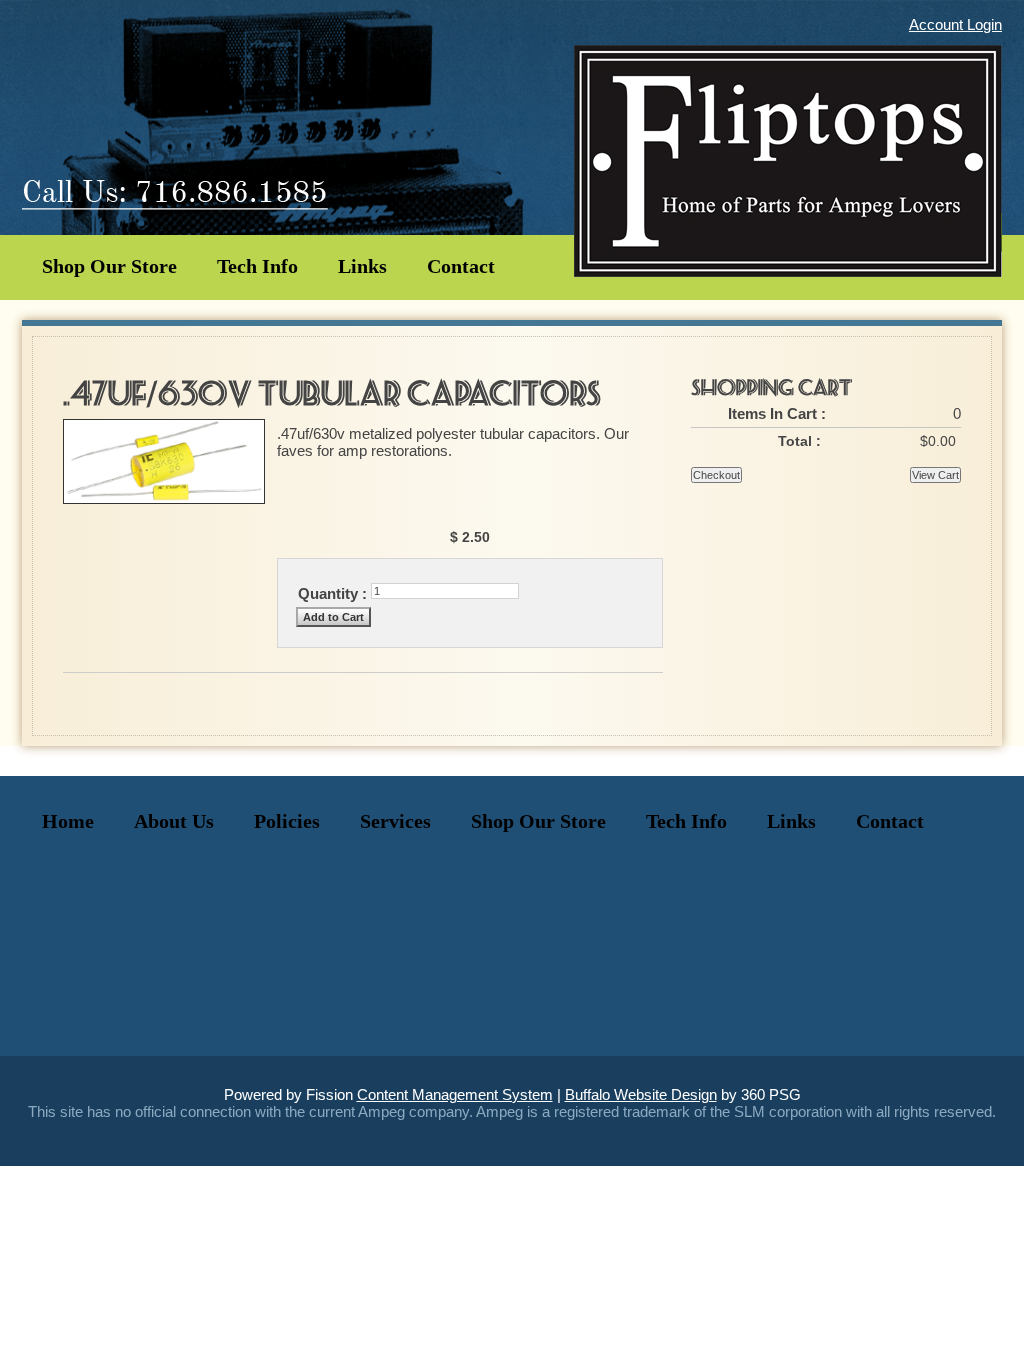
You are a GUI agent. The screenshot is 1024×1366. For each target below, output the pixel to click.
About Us (174, 821)
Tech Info (257, 266)
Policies (287, 821)
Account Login (955, 24)
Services (395, 821)
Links (362, 266)
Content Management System (455, 1094)
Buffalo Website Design (641, 1094)
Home (68, 821)
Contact (461, 266)
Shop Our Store (109, 266)
